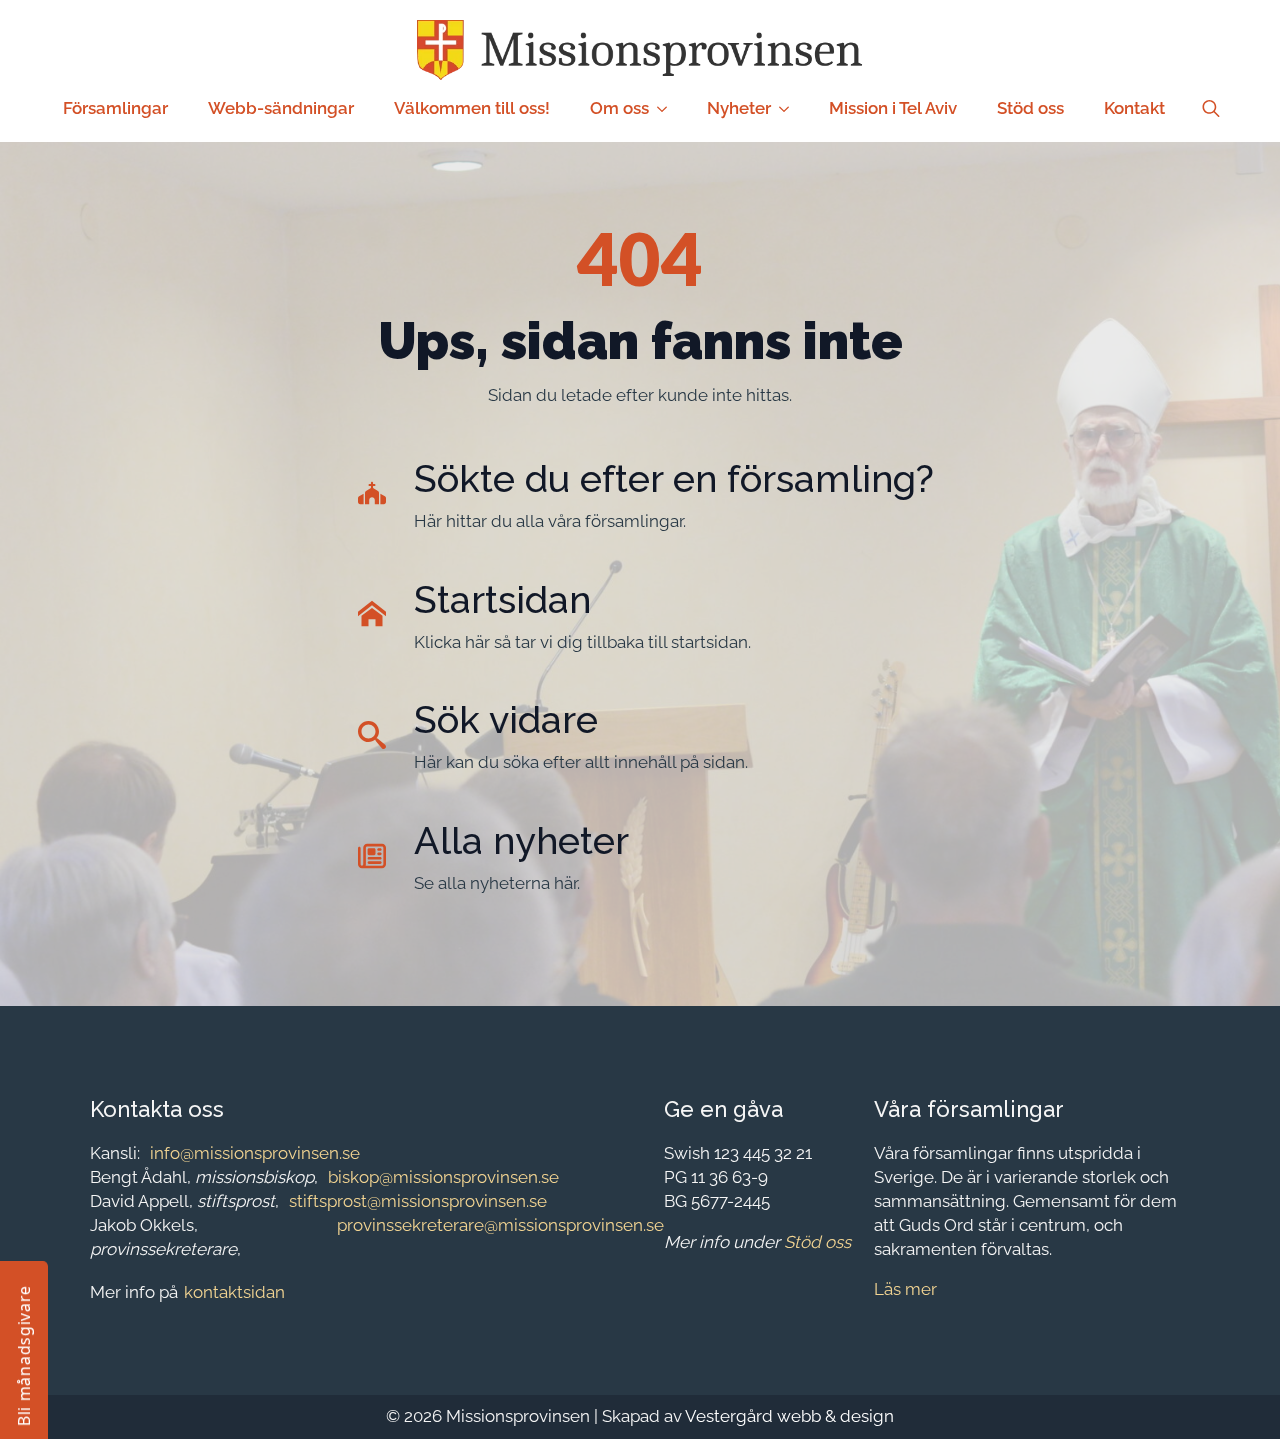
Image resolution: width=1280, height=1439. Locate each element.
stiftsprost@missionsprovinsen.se (418, 1201)
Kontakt (1134, 108)
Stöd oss (1030, 108)
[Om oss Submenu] (668, 108)
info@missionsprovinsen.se (255, 1153)
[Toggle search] (1211, 109)
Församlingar (115, 108)
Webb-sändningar (281, 108)
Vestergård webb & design (789, 1416)
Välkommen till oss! (472, 108)
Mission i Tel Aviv (893, 108)
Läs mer (905, 1289)
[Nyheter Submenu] (790, 108)
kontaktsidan (234, 1292)
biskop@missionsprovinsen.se (443, 1177)
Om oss (619, 108)
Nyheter (739, 108)
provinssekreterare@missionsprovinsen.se (500, 1225)
